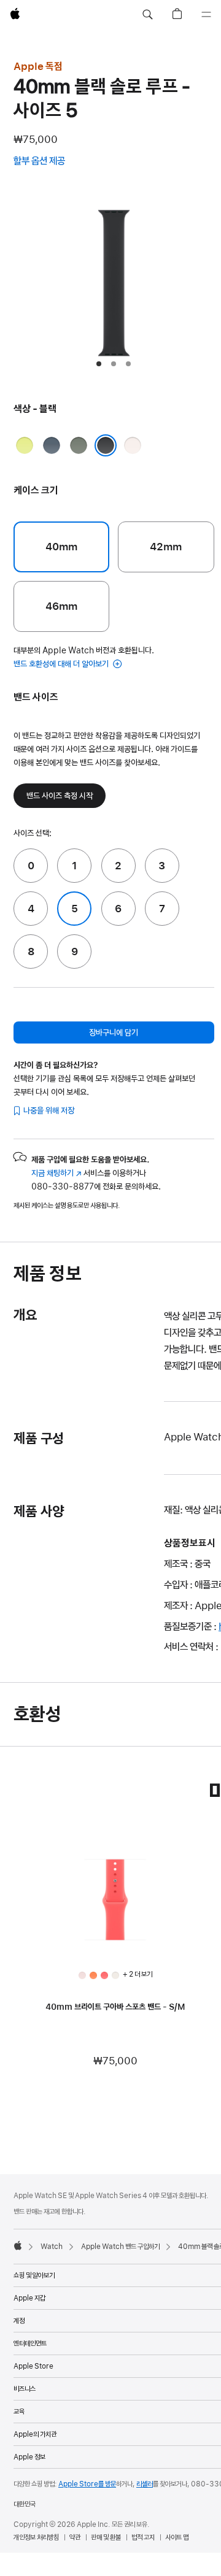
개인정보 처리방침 (36, 2537)
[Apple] (18, 2245)
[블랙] (106, 445)
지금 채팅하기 (56, 1173)
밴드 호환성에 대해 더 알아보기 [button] (62, 664)
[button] (147, 15)
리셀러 (145, 2484)
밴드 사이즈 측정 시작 (60, 796)
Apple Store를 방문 (87, 2484)
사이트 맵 (177, 2537)
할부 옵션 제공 (51, 162)
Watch (52, 2247)
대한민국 (25, 2504)
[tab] (99, 364)
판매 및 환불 (106, 2537)
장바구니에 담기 (114, 1032)
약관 (75, 2537)
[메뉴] (206, 15)
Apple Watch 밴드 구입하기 (120, 2247)
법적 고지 (143, 2537)
